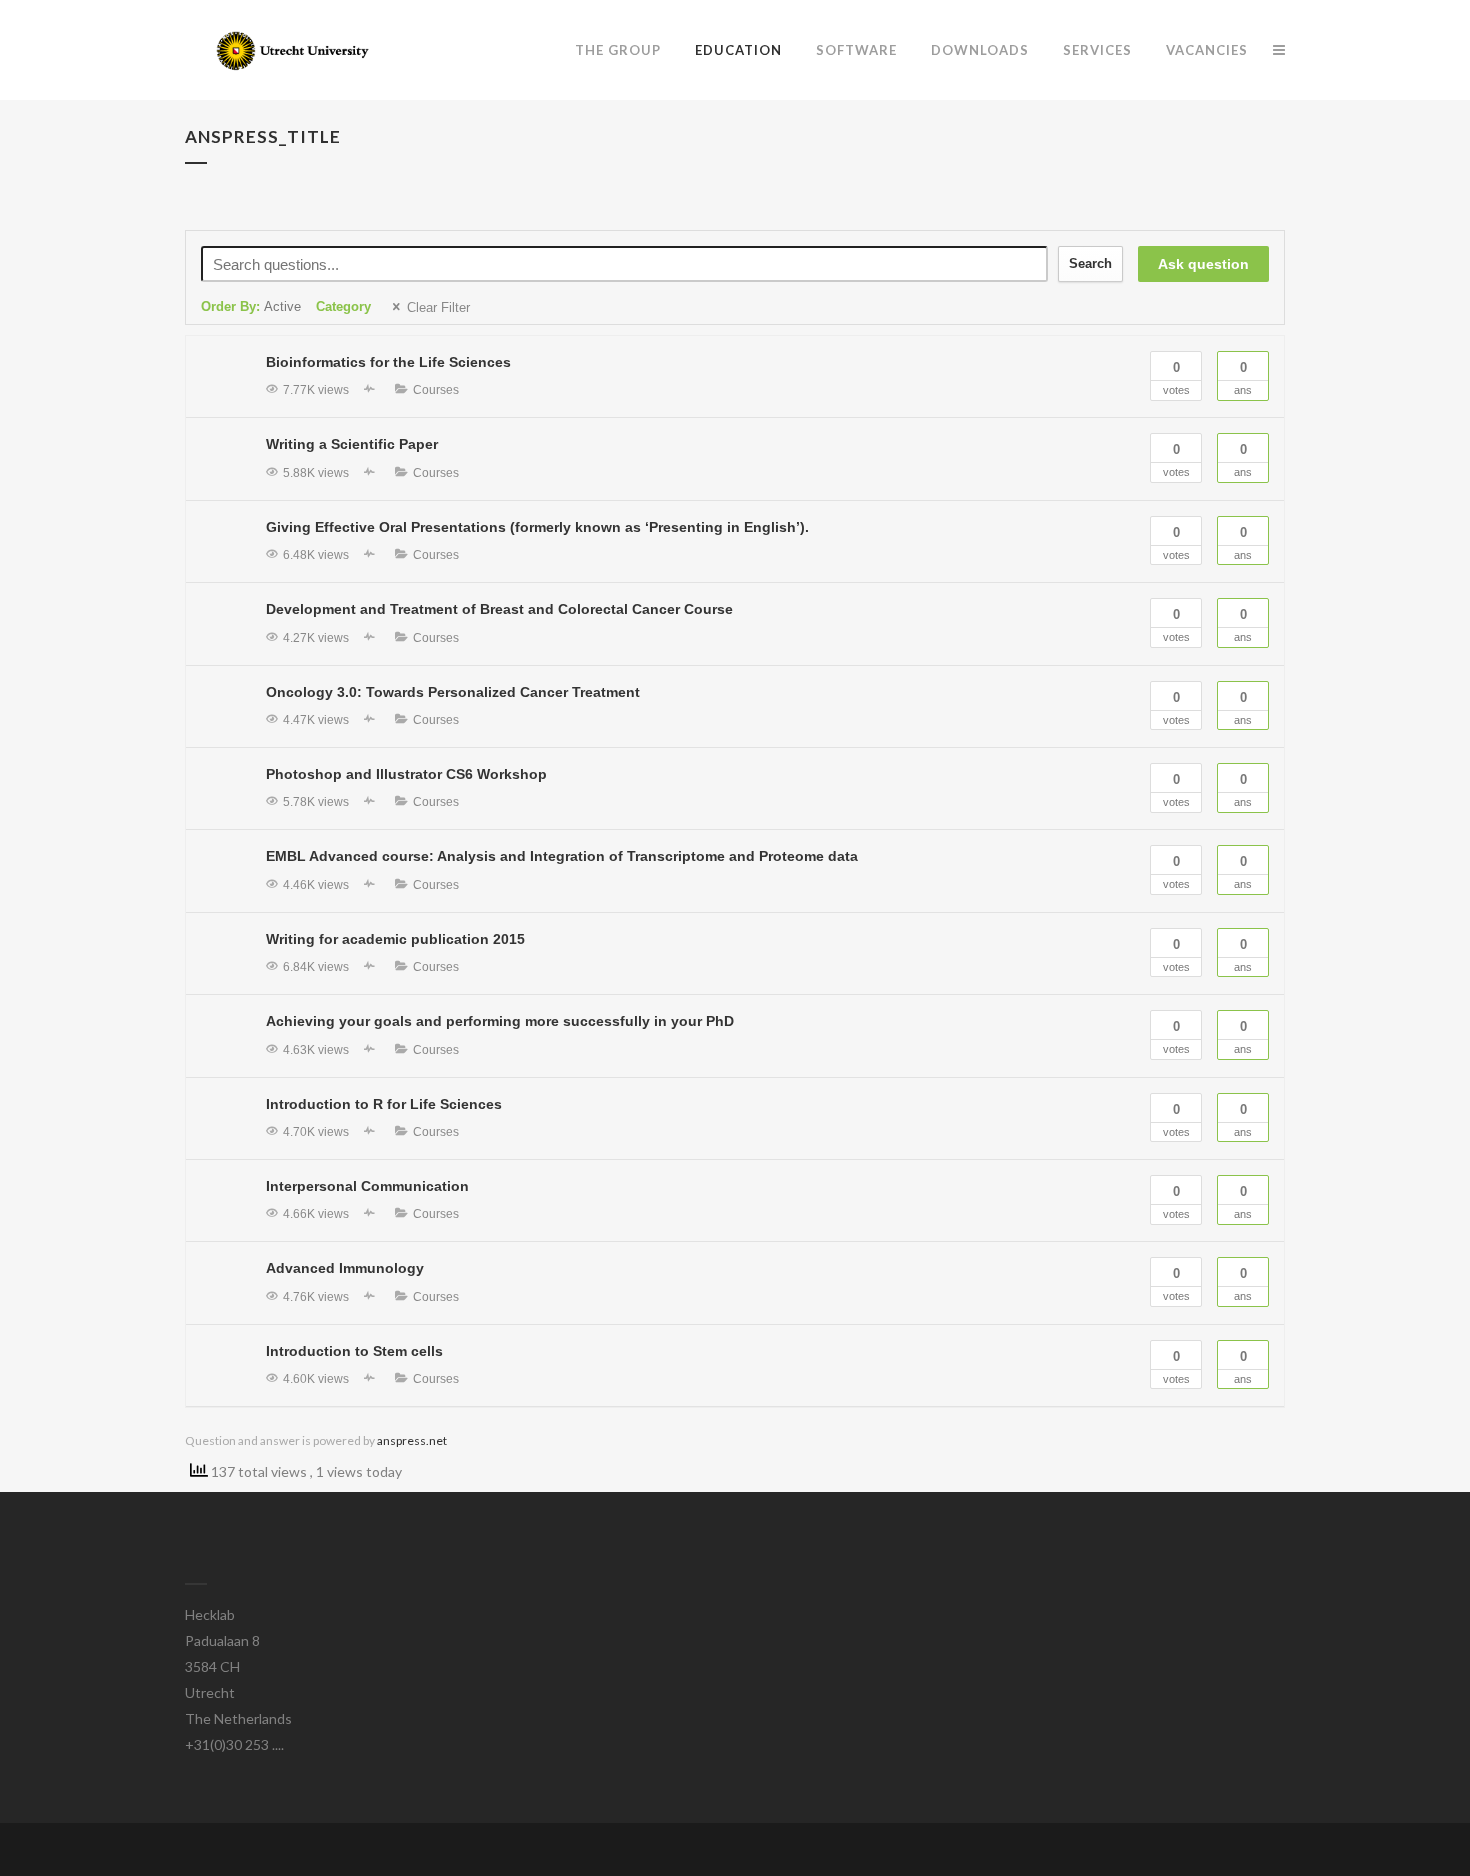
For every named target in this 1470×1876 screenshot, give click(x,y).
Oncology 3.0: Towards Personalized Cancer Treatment (453, 692)
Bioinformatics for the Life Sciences (388, 362)
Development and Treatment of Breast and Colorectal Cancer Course (499, 609)
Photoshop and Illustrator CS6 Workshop (406, 774)
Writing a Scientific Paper (352, 444)
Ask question (1203, 264)
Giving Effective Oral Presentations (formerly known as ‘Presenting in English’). (537, 527)
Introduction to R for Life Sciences (384, 1104)
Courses (436, 390)
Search (1090, 263)
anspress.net (412, 1440)
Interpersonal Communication (367, 1186)
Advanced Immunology (345, 1268)
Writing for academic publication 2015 (395, 939)
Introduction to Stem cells (354, 1351)
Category (343, 306)
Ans (1243, 378)
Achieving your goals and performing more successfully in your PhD (500, 1021)
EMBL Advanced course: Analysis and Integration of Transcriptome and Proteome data (562, 856)
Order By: (251, 306)
